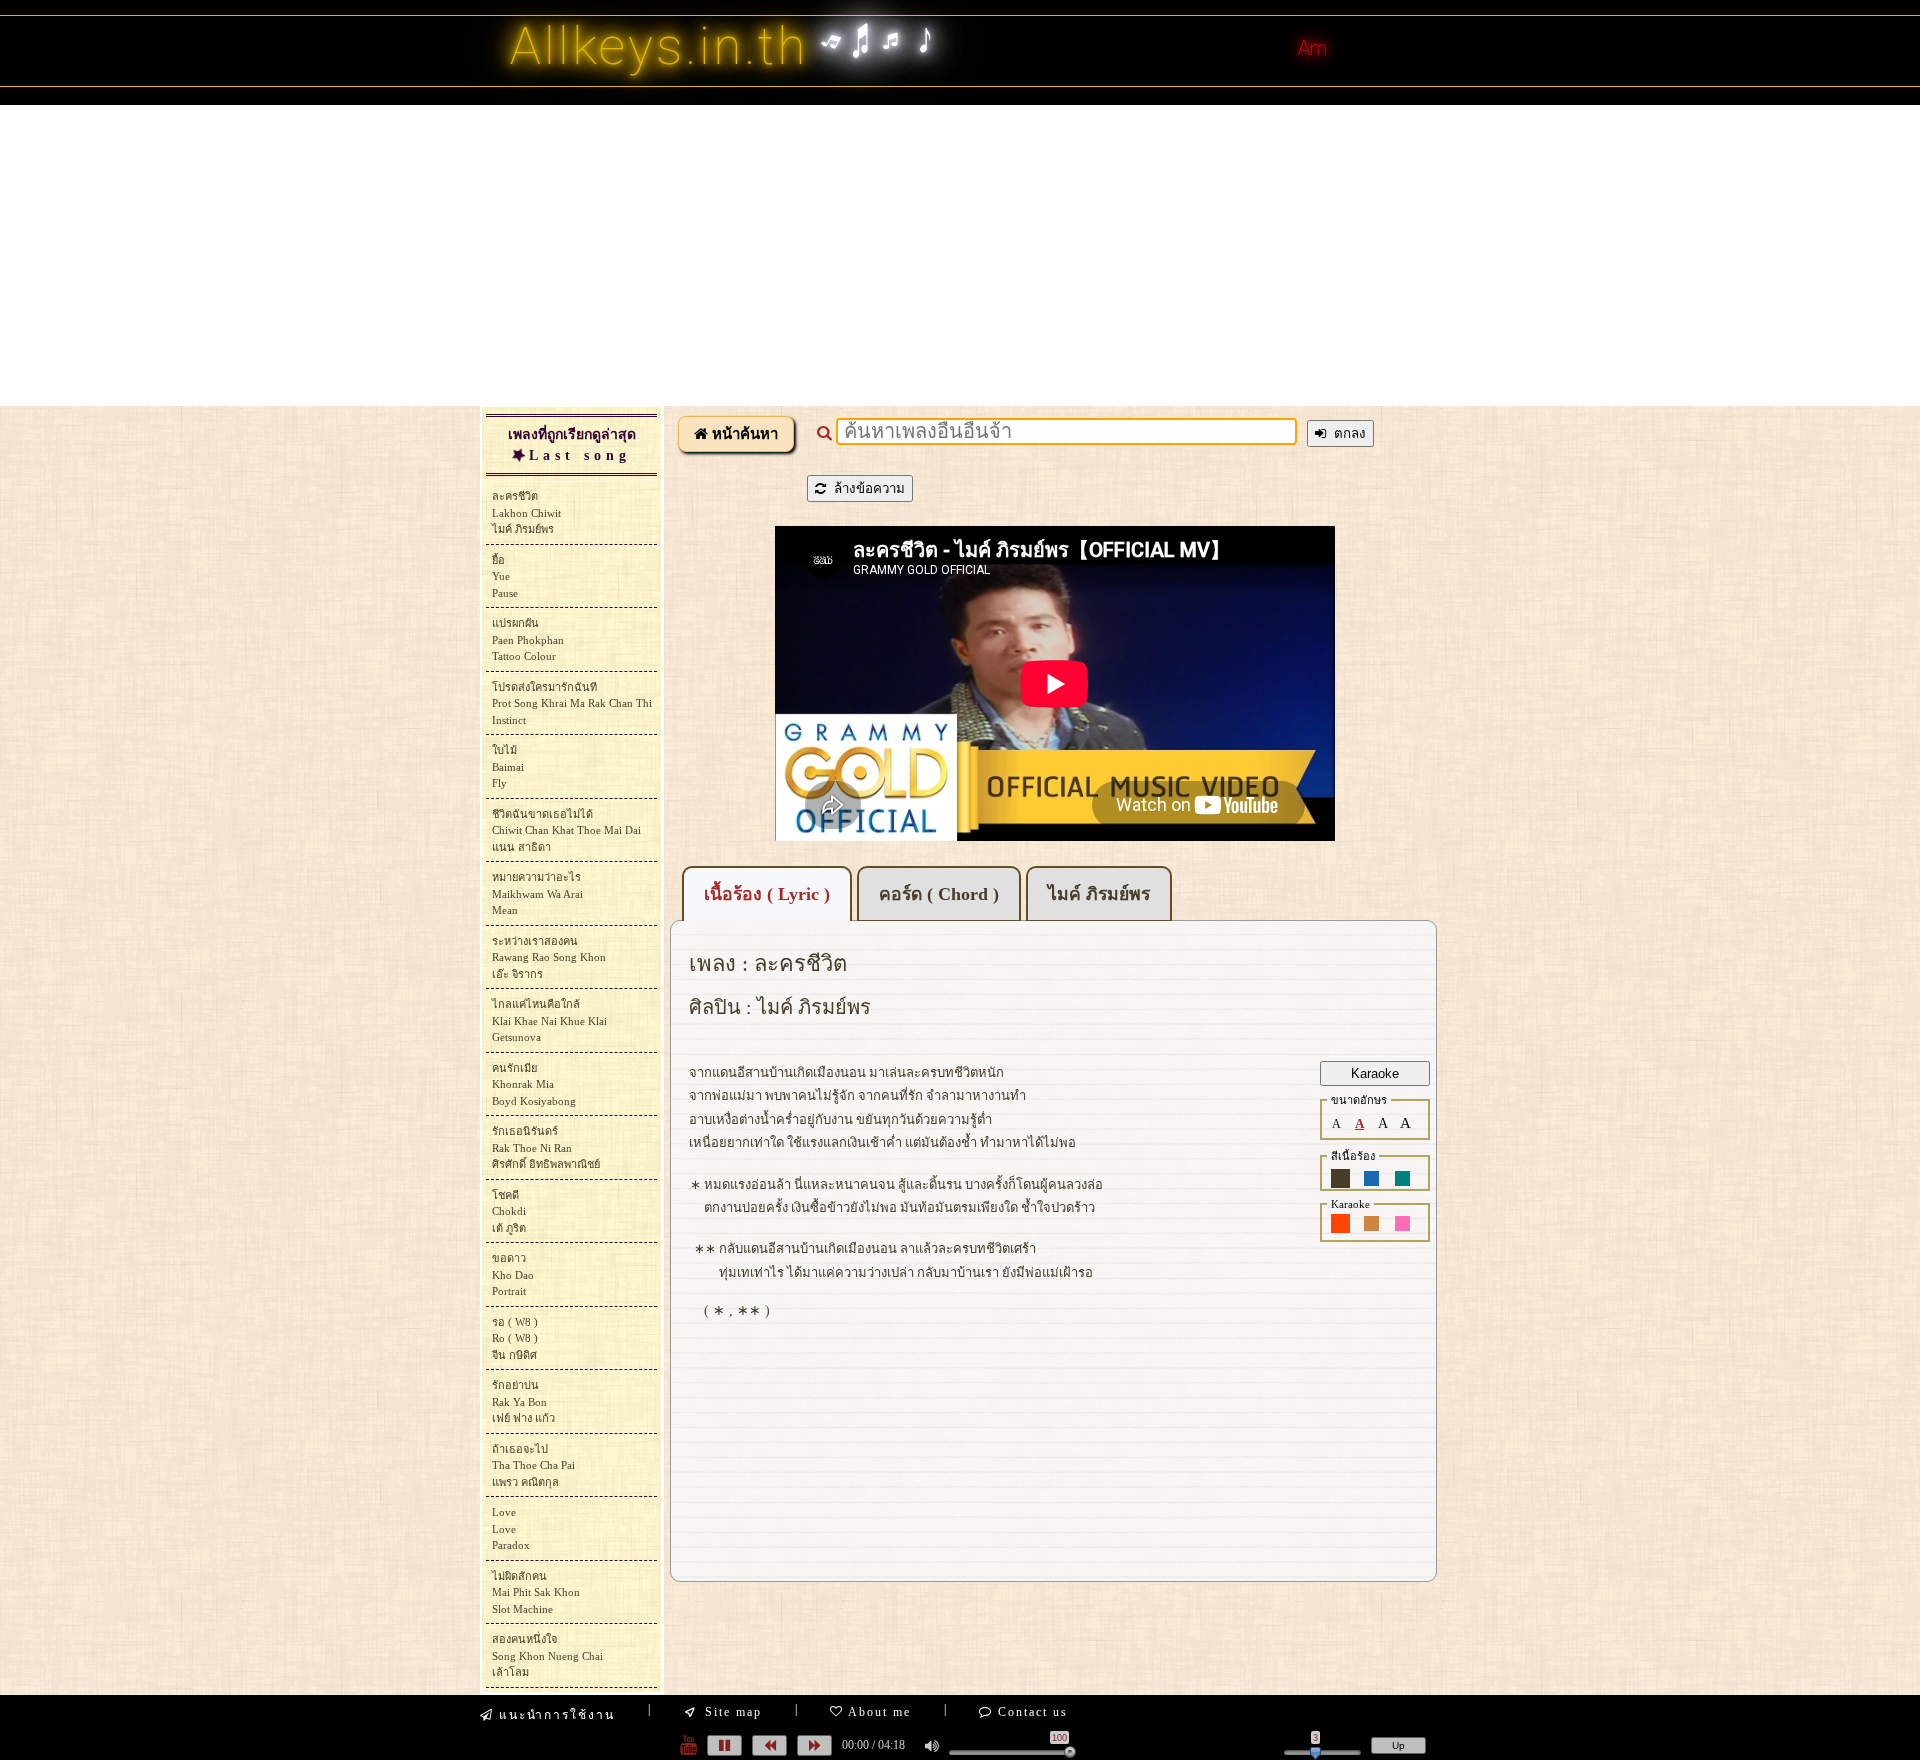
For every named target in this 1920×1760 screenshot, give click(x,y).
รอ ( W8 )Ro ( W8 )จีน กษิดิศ (515, 1338)
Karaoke (1375, 1073)
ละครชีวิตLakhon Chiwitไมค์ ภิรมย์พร (526, 512)
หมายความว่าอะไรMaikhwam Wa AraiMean (537, 893)
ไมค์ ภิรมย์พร (1099, 894)
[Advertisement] (960, 255)
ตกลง (1346, 433)
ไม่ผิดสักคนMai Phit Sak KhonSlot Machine (536, 1592)
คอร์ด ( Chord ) (939, 894)
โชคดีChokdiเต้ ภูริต (509, 1211)
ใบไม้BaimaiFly (508, 766)
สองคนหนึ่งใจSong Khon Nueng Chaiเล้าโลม (547, 1655)
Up (1398, 1745)
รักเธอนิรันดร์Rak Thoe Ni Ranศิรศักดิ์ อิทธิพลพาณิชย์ (546, 1147)
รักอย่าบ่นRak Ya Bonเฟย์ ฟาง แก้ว (523, 1401)
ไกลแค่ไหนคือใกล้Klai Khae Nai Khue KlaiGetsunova (549, 1020)
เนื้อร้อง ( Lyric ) (767, 894)
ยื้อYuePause (505, 576)
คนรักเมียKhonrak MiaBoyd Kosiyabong (534, 1084)
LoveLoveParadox (511, 1528)
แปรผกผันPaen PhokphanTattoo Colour (528, 639)
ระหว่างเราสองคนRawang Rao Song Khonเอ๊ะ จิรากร (549, 957)
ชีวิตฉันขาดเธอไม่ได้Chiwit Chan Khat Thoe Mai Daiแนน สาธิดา (566, 830)
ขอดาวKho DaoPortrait (513, 1274)
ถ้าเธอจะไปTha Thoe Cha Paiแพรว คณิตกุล (533, 1465)
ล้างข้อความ (865, 488)
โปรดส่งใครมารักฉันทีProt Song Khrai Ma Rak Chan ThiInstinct (572, 703)
